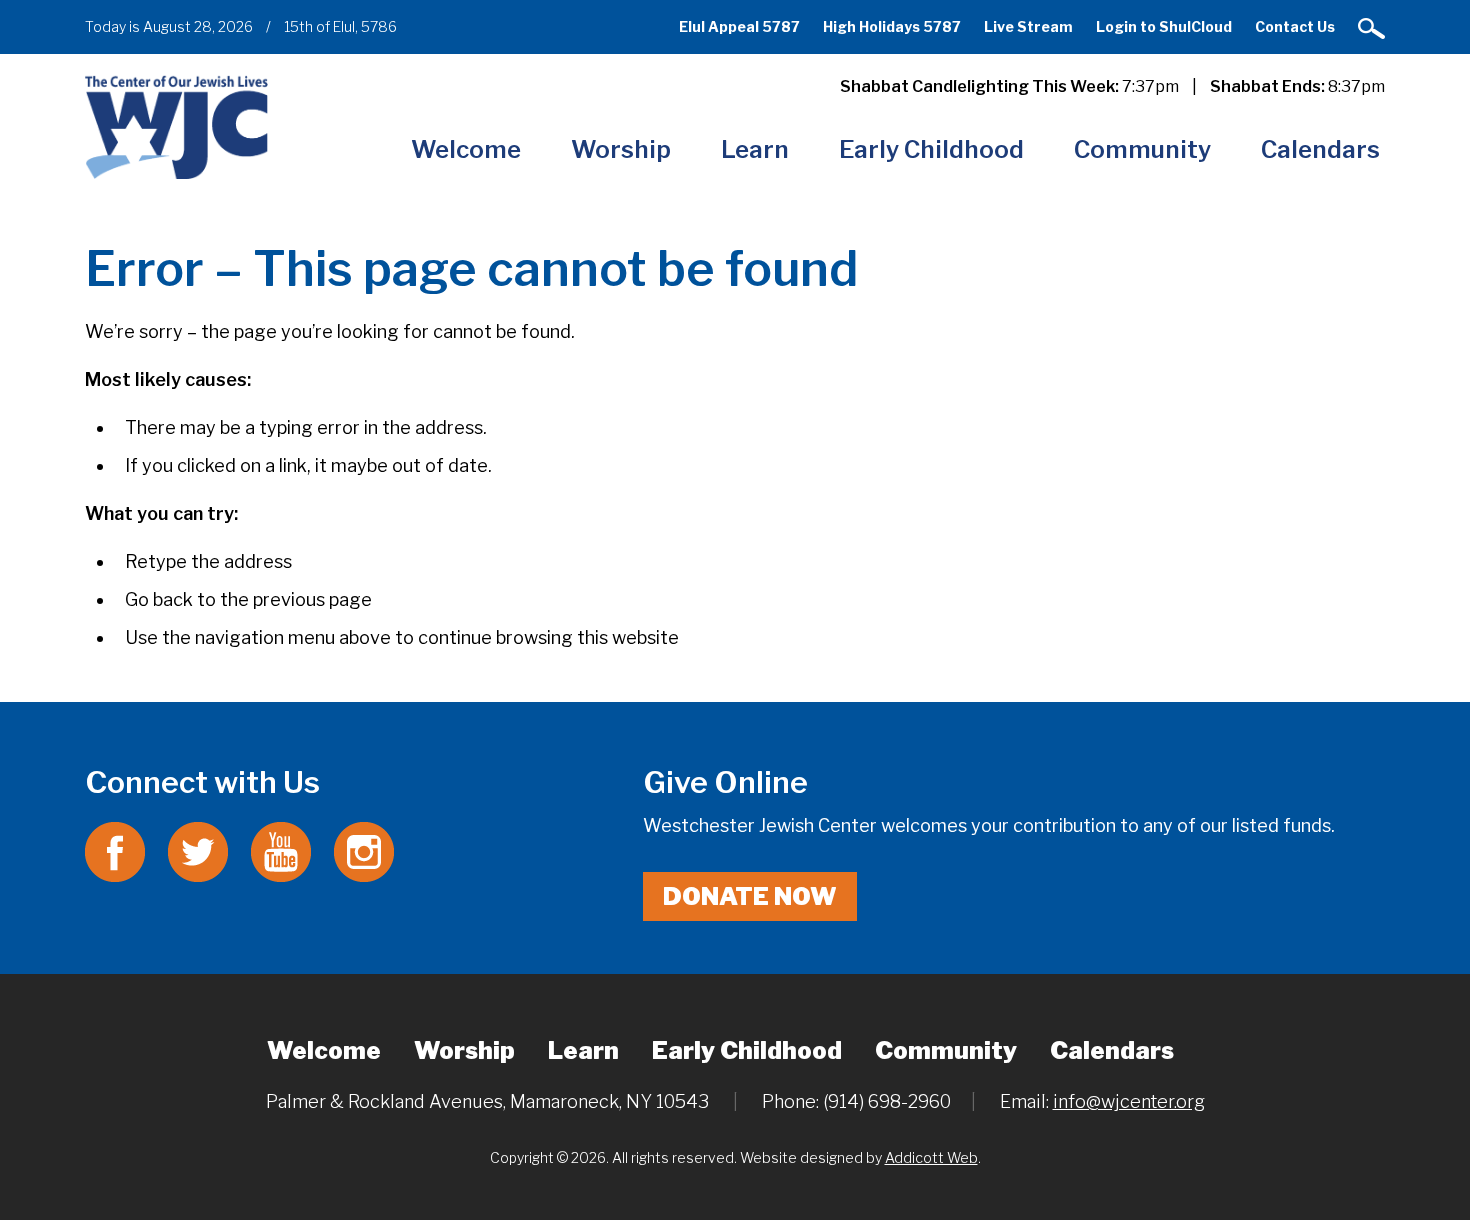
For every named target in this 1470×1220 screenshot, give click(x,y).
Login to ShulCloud (1164, 26)
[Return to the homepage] (176, 126)
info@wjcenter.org (1129, 1101)
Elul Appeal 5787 (739, 26)
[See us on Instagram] (364, 850)
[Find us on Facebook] (115, 850)
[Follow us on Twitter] (198, 850)
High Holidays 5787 (892, 26)
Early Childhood (931, 149)
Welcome (466, 149)
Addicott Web (931, 1157)
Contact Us (1295, 26)
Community (1142, 149)
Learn (755, 149)
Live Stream (1028, 26)
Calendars (1320, 149)
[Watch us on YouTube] (281, 850)
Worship (621, 149)
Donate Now (750, 896)
